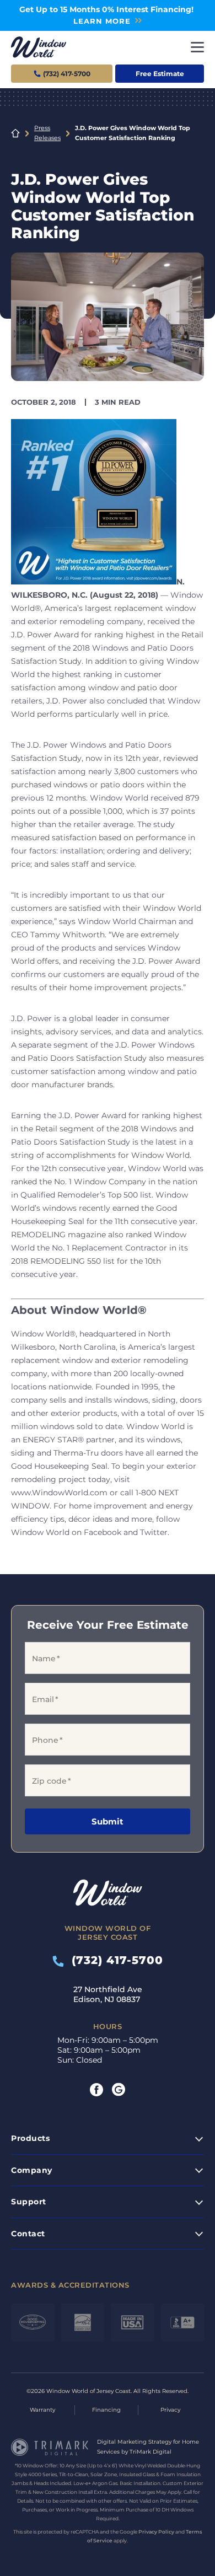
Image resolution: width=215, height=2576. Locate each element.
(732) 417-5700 (114, 1960)
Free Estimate (160, 74)
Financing (106, 2410)
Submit (108, 1821)
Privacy (170, 2410)
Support (29, 2202)
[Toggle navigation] (197, 47)
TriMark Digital (150, 2452)
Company (32, 2170)
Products (30, 2138)
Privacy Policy (156, 2532)
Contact (28, 2234)
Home (15, 133)
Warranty (42, 2410)
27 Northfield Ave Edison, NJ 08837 (108, 1994)
